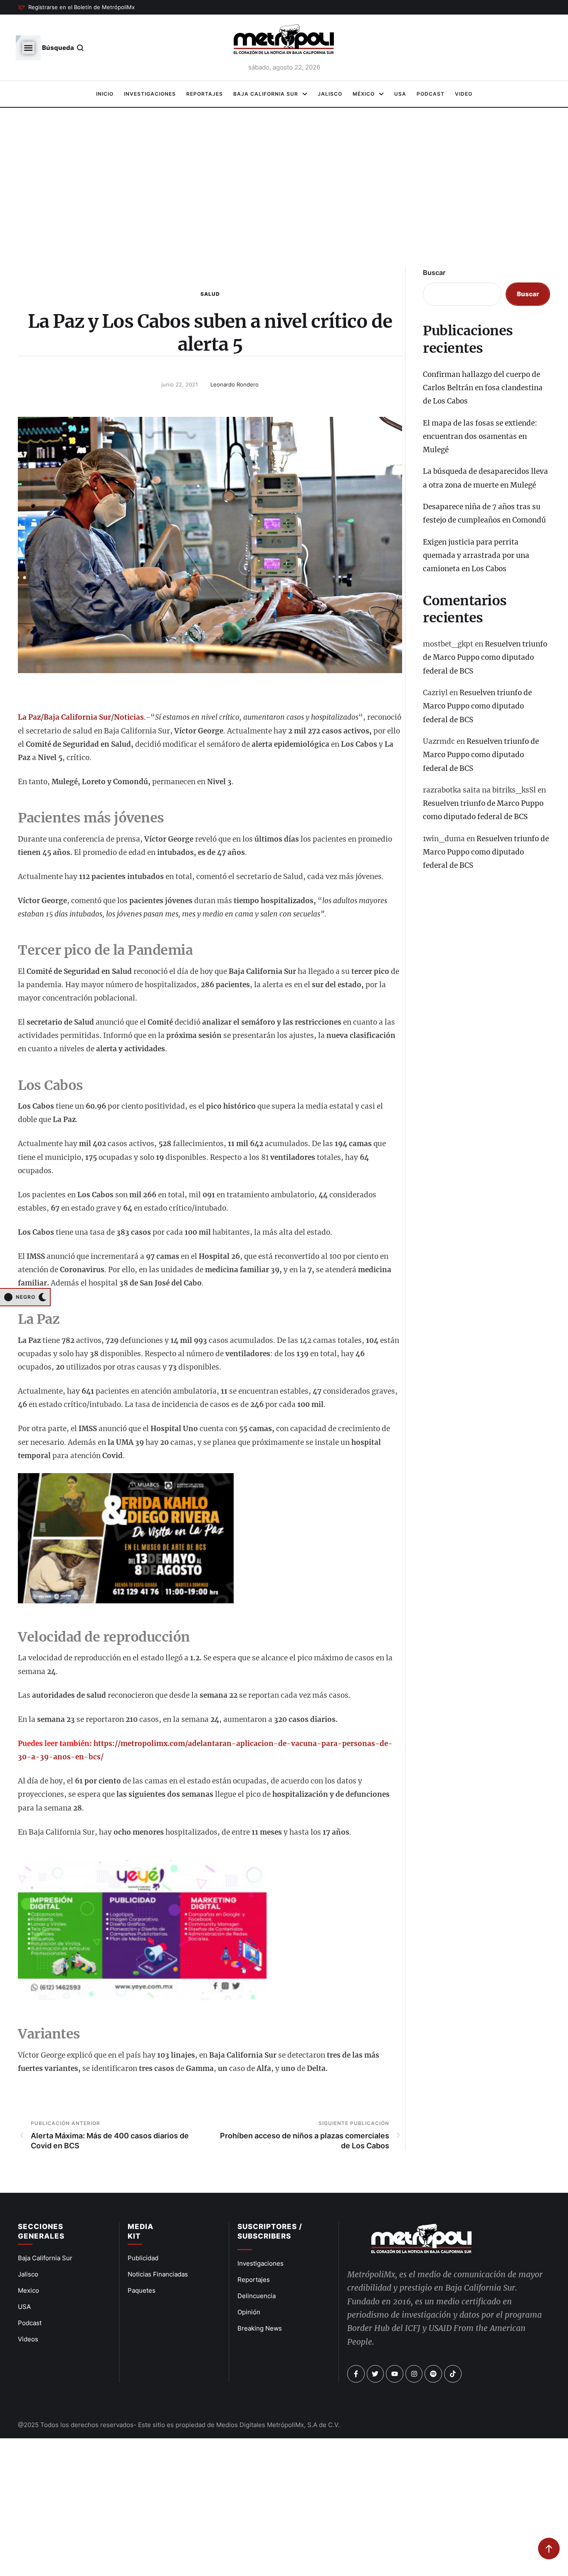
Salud (210, 294)
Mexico (28, 2290)
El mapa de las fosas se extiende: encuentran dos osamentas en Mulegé (480, 437)
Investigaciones (261, 2263)
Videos (28, 2339)
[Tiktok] (453, 2374)
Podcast (30, 2323)
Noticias (129, 717)
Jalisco (28, 2274)
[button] (76, 7)
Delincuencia (257, 2296)
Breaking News (260, 2328)
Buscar (434, 272)
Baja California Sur (77, 717)
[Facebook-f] (356, 2374)
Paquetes (142, 2290)
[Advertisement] (284, 191)
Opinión (249, 2312)
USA (24, 2307)
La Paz (29, 717)
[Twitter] (375, 2374)
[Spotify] (433, 2374)
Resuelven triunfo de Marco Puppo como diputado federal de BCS (485, 658)
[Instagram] (414, 2374)
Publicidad (143, 2258)
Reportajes (254, 2280)
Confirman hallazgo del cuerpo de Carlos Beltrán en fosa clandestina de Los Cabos (483, 388)
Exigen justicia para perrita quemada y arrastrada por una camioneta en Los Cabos (476, 556)
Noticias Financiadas (158, 2274)
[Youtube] (395, 2374)
